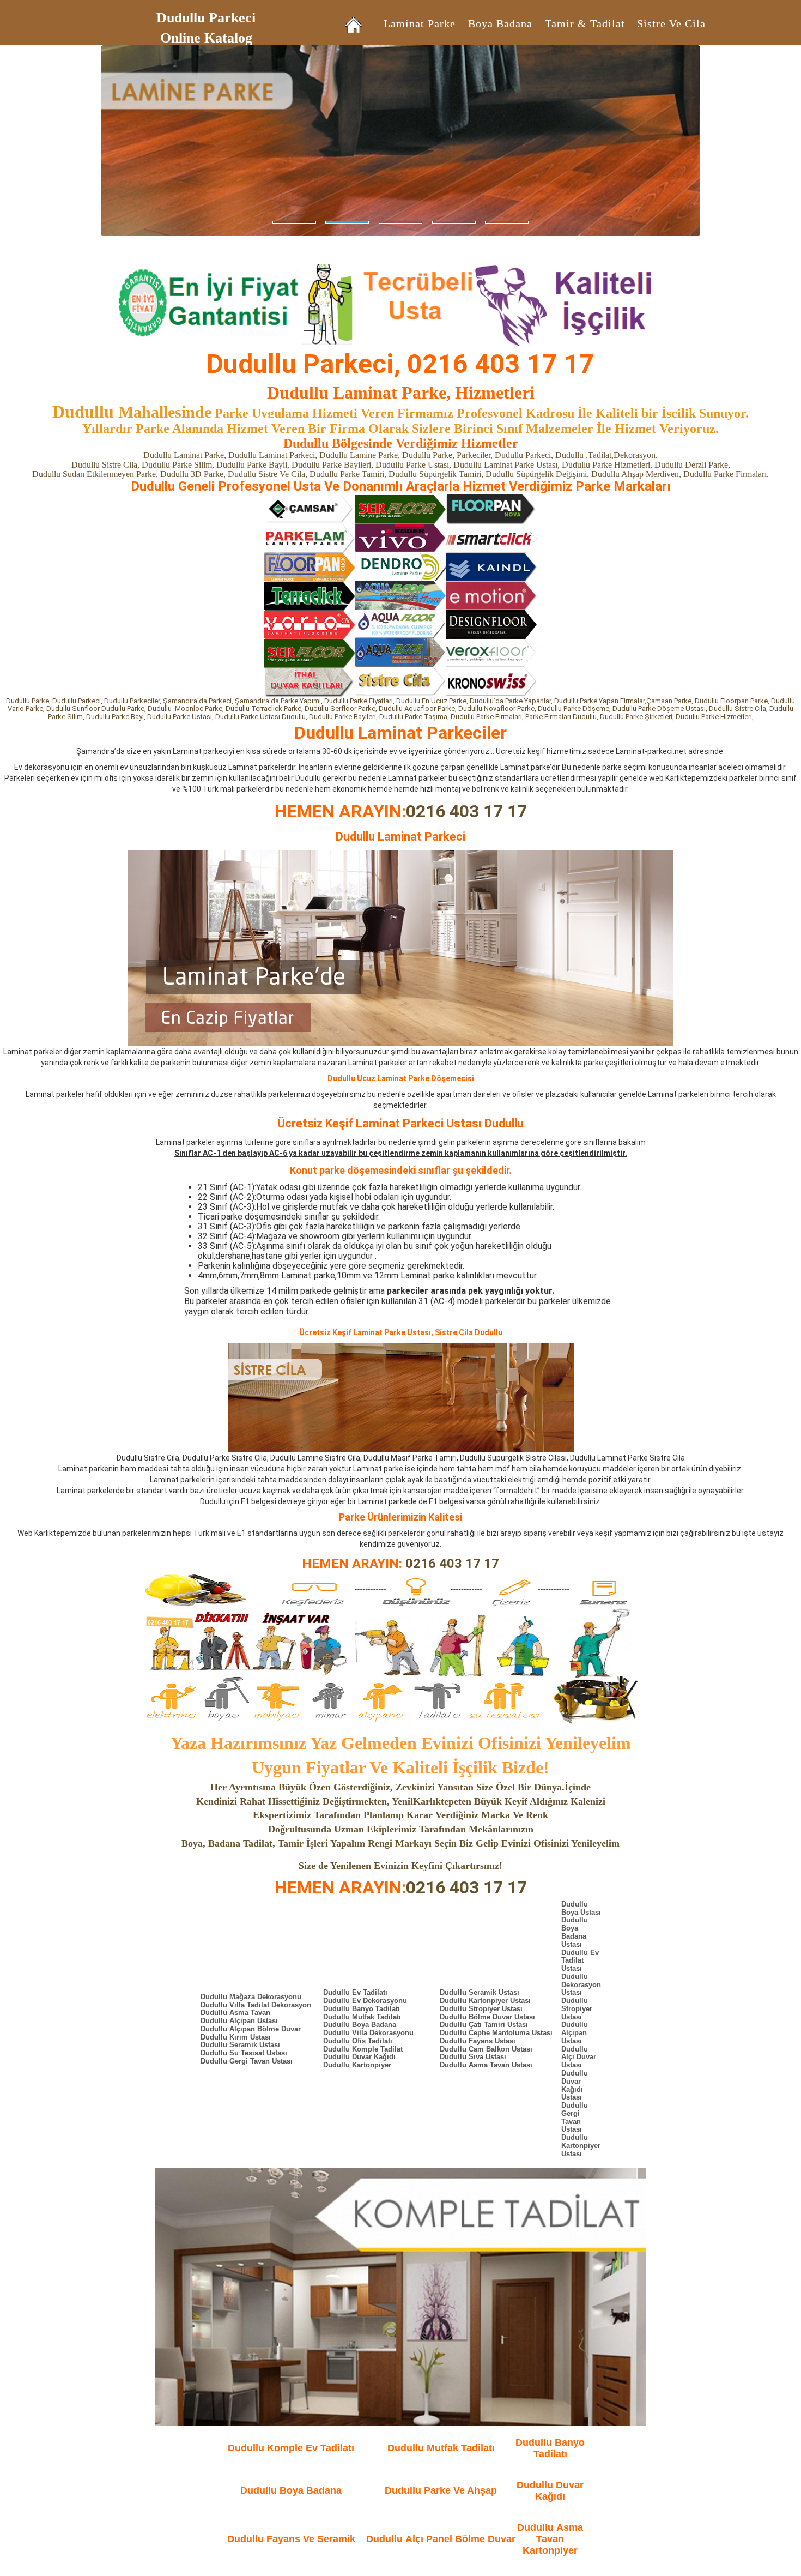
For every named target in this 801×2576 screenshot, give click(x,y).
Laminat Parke (420, 24)
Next (8, 152)
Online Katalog (206, 38)
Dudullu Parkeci (206, 18)
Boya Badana (500, 24)
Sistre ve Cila (671, 24)
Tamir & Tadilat (585, 24)
